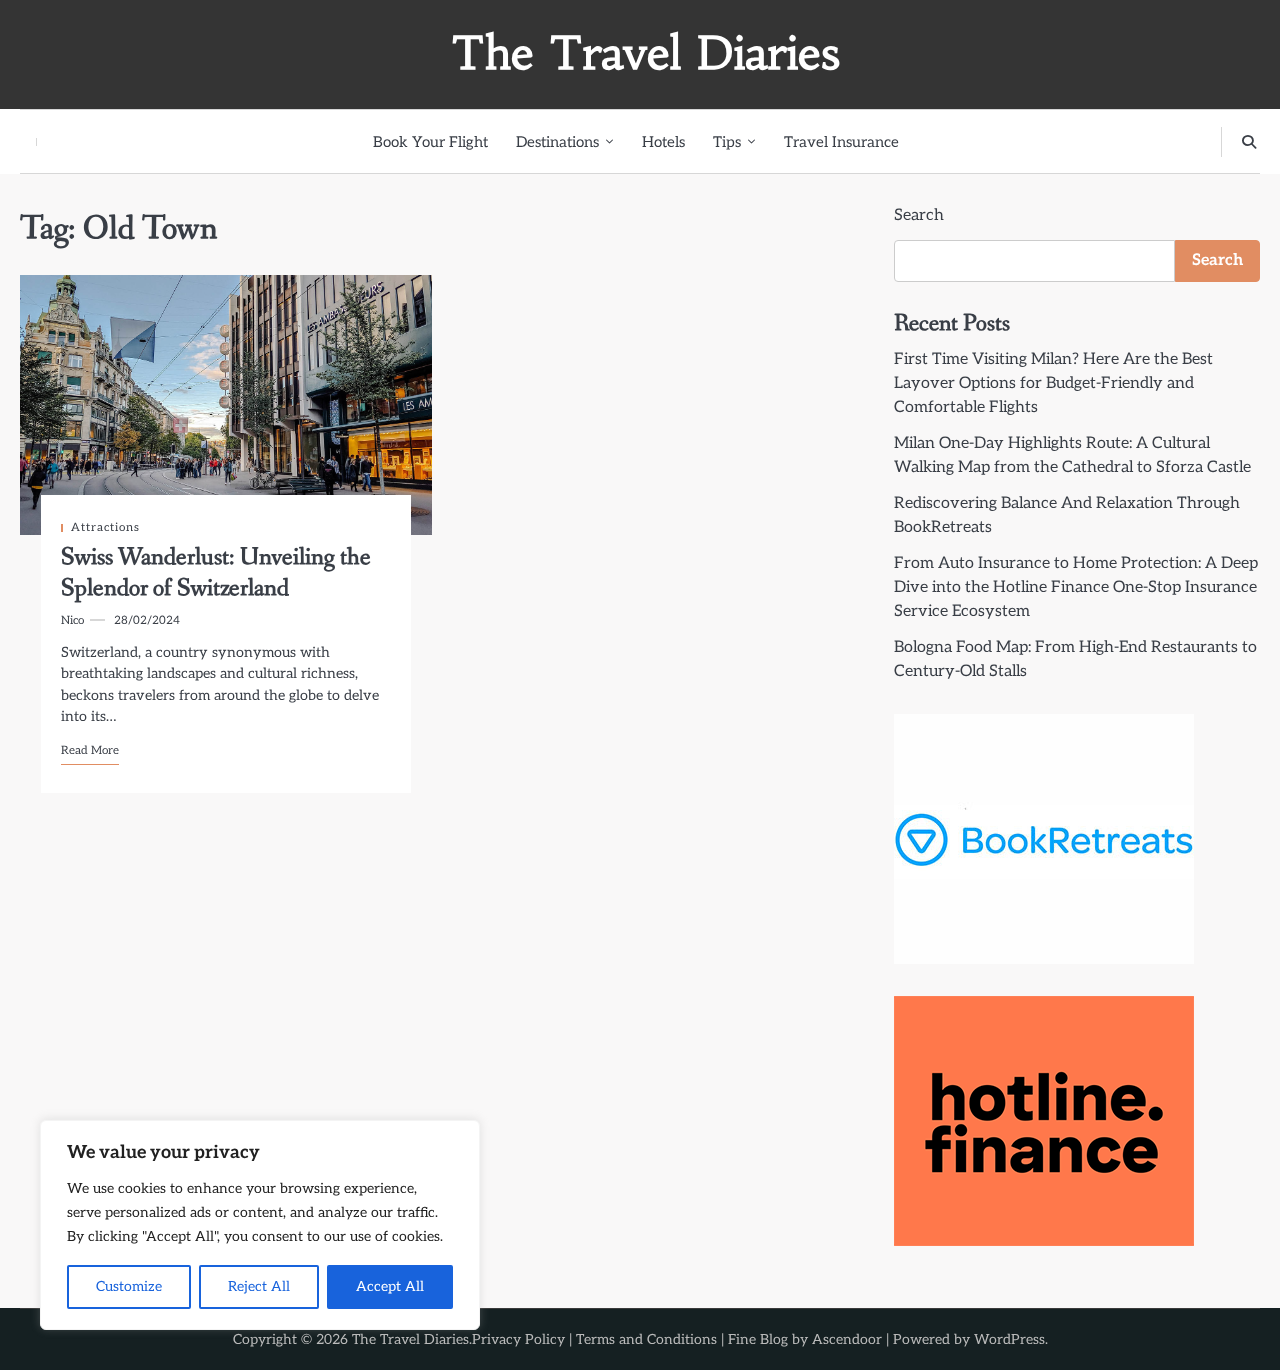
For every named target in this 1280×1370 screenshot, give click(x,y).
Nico (72, 620)
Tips (727, 142)
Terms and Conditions (646, 1339)
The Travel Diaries (645, 53)
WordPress (1009, 1339)
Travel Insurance (841, 142)
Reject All (259, 1286)
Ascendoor (847, 1339)
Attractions (105, 527)
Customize (129, 1286)
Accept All (390, 1286)
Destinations (557, 142)
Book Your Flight (430, 142)
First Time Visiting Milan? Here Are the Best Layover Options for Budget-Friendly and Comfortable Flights (1053, 383)
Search (919, 215)
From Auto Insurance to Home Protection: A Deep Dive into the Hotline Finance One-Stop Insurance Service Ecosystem (1076, 587)
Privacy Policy (518, 1339)
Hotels (663, 142)
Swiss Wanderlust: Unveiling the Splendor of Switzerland (216, 572)
